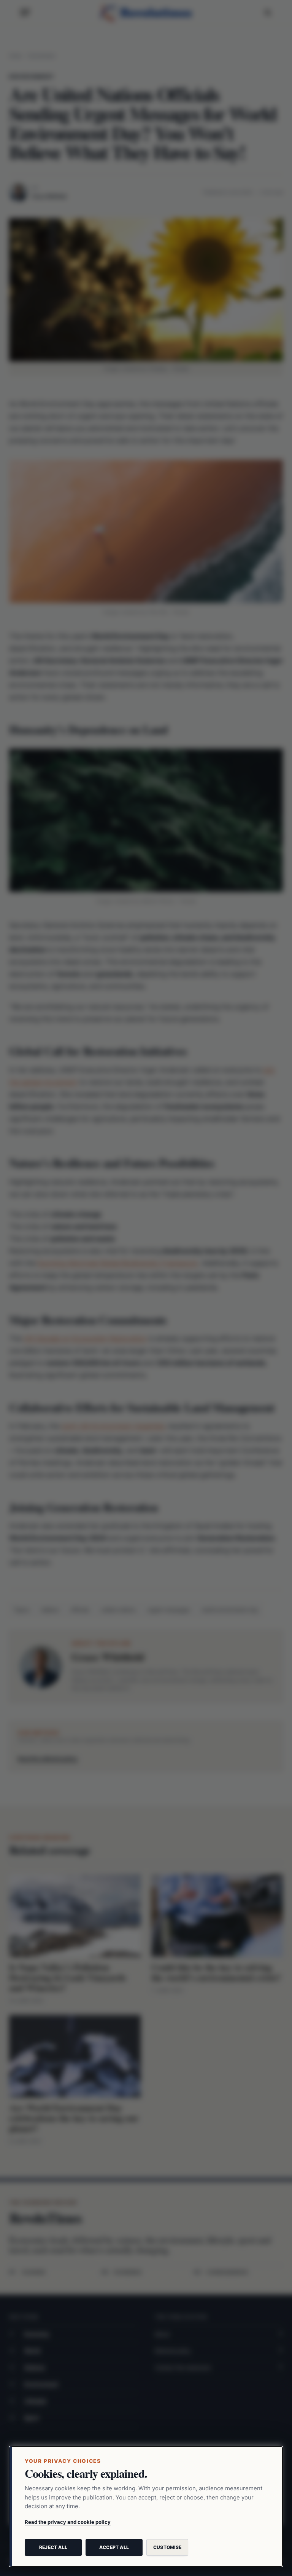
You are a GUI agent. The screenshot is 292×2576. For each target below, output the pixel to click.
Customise (167, 2547)
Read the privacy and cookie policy (68, 2522)
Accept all (114, 2547)
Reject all (53, 2547)
